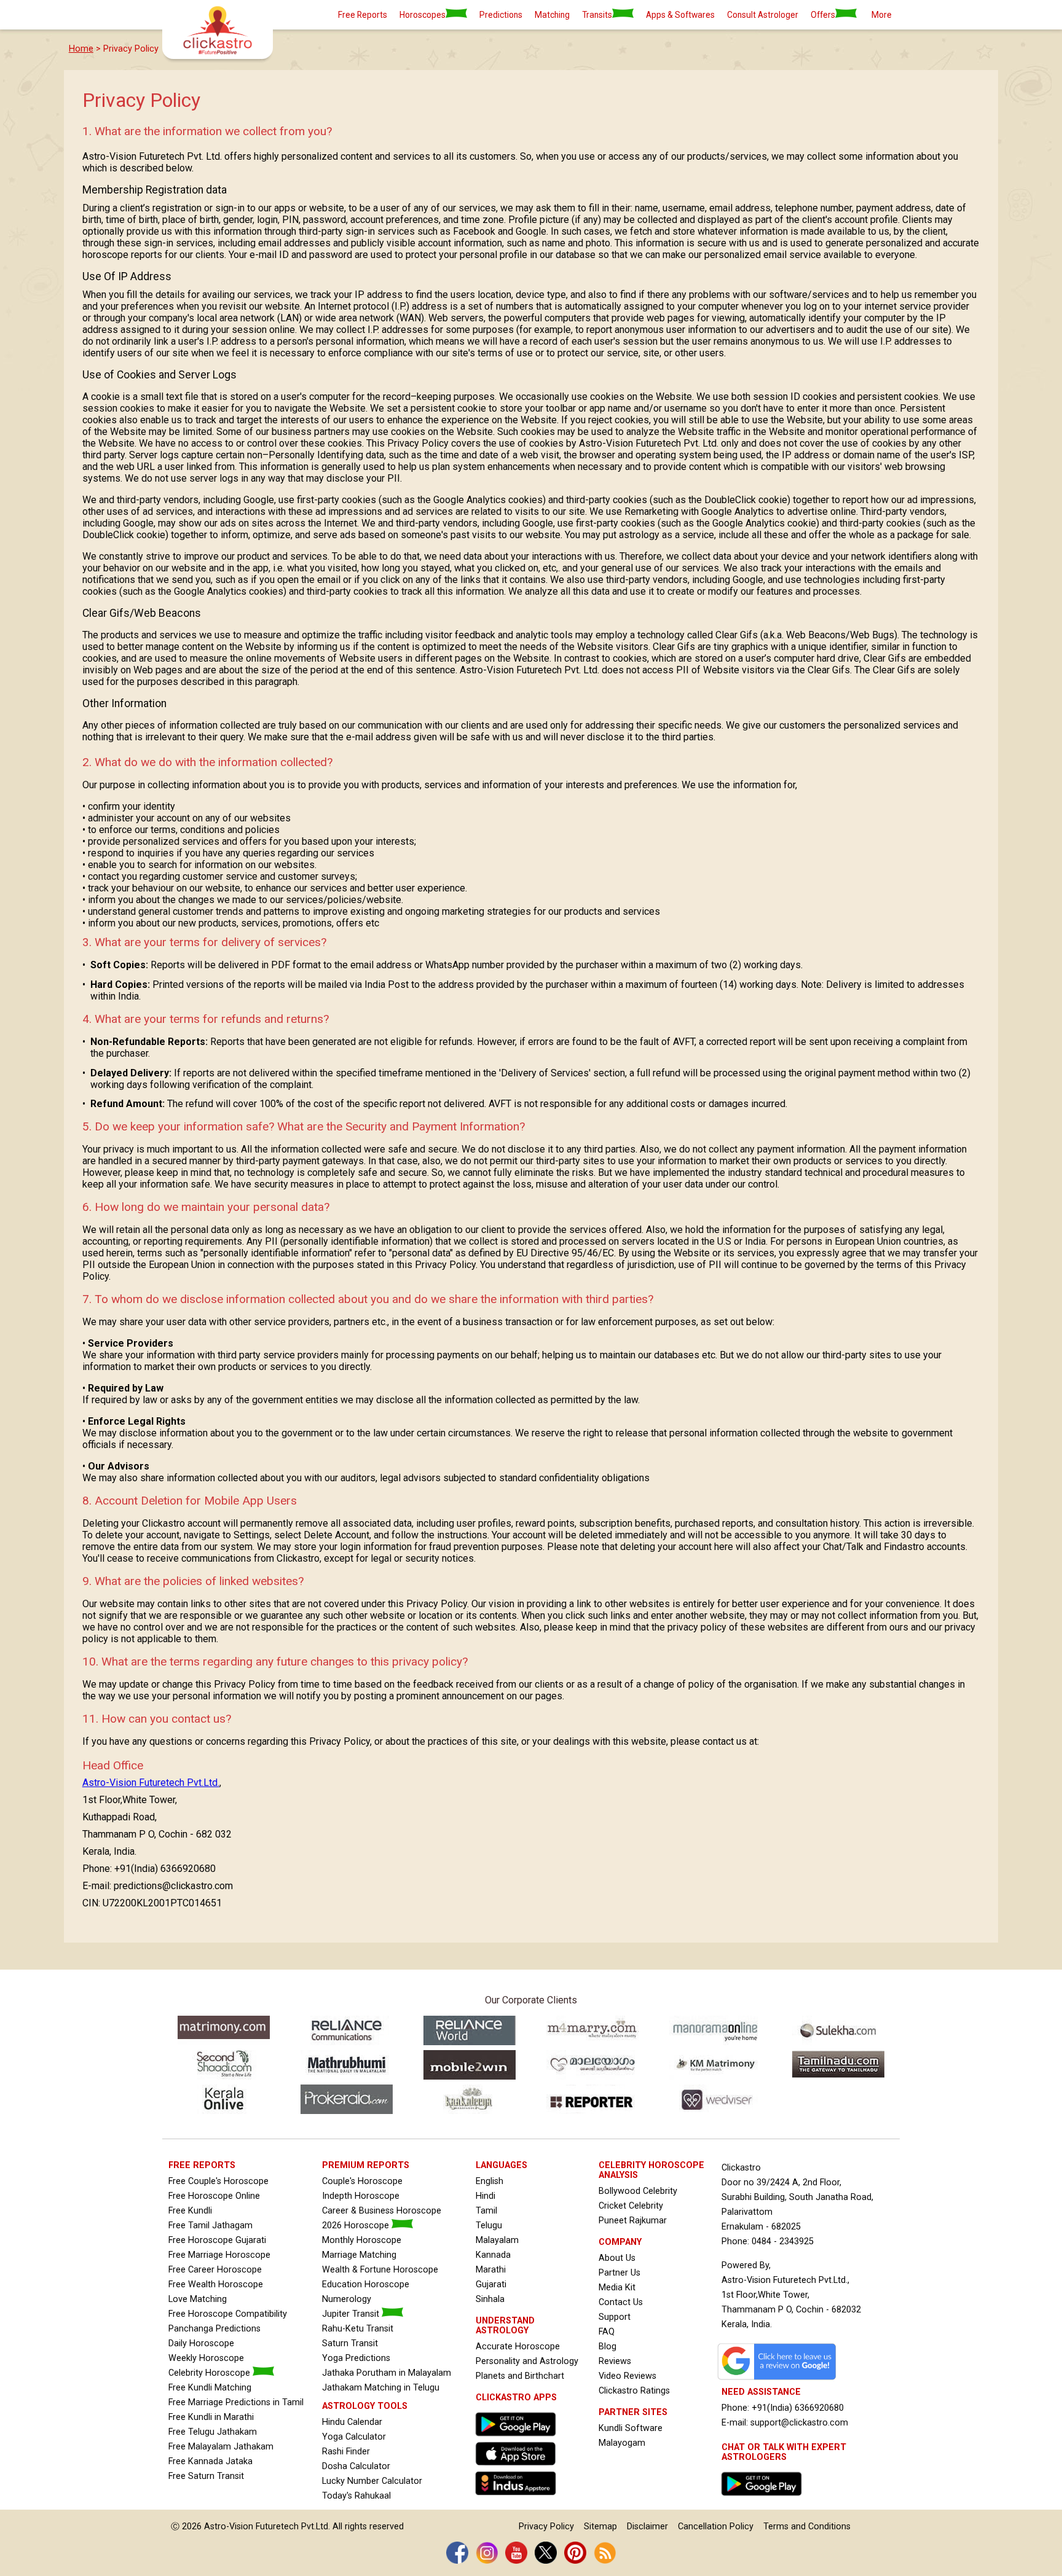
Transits (597, 15)
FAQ (607, 2332)
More (882, 15)
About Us (617, 2258)
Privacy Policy (546, 2527)
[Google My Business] (780, 2380)
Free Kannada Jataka (210, 2461)
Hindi (486, 2196)
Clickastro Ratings (634, 2391)
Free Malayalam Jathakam (221, 2447)
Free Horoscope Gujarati (217, 2240)
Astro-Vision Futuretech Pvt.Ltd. (151, 1783)
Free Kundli (190, 2211)
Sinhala (490, 2299)
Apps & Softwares (680, 15)
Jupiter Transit (352, 2314)
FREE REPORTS (202, 2165)
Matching (552, 15)
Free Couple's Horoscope (218, 2181)
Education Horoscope (366, 2284)
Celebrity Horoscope (210, 2373)
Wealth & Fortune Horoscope (380, 2270)
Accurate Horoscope (518, 2347)
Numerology (347, 2299)
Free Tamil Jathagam (210, 2226)
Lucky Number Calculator (372, 2481)
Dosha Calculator (356, 2466)
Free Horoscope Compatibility (228, 2314)
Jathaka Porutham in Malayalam (387, 2373)
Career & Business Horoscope (382, 2211)
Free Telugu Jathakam (213, 2432)
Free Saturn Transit (206, 2476)
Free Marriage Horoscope (219, 2255)
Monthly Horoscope (362, 2240)
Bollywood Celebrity (638, 2191)
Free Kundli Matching (210, 2388)
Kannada (493, 2255)
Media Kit (617, 2288)
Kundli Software (631, 2428)
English (490, 2181)
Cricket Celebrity (631, 2206)
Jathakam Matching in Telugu (381, 2388)
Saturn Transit (350, 2343)
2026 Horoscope (357, 2226)
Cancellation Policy (716, 2527)
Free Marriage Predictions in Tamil (236, 2402)
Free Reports (363, 15)
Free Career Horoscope (215, 2270)
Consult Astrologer (763, 15)
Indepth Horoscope (361, 2196)
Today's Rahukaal (356, 2496)
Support (615, 2317)
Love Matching (198, 2299)
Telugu (489, 2226)
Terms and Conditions (807, 2527)
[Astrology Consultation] (765, 2499)
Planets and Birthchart (520, 2376)
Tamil (486, 2211)
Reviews (615, 2361)
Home (81, 49)
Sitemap (600, 2527)
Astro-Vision (229, 2527)
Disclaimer (647, 2527)
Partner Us (619, 2273)
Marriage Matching (359, 2255)
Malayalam (497, 2240)
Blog (608, 2347)
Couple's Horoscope (362, 2181)
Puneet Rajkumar (633, 2221)
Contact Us (621, 2302)
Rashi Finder (346, 2452)
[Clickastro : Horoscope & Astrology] (519, 2498)
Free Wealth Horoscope (216, 2284)
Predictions (501, 15)
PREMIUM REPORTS (366, 2165)
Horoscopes (423, 15)
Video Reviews (627, 2376)
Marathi (491, 2270)
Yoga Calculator (354, 2437)
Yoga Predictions (356, 2358)
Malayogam (622, 2443)
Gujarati (491, 2284)
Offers (823, 15)
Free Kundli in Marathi (211, 2417)
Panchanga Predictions (214, 2329)
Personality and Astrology (527, 2361)
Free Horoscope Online (214, 2196)
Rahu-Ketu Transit (358, 2329)
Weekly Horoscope (206, 2358)
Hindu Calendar (352, 2422)
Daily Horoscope (201, 2343)
